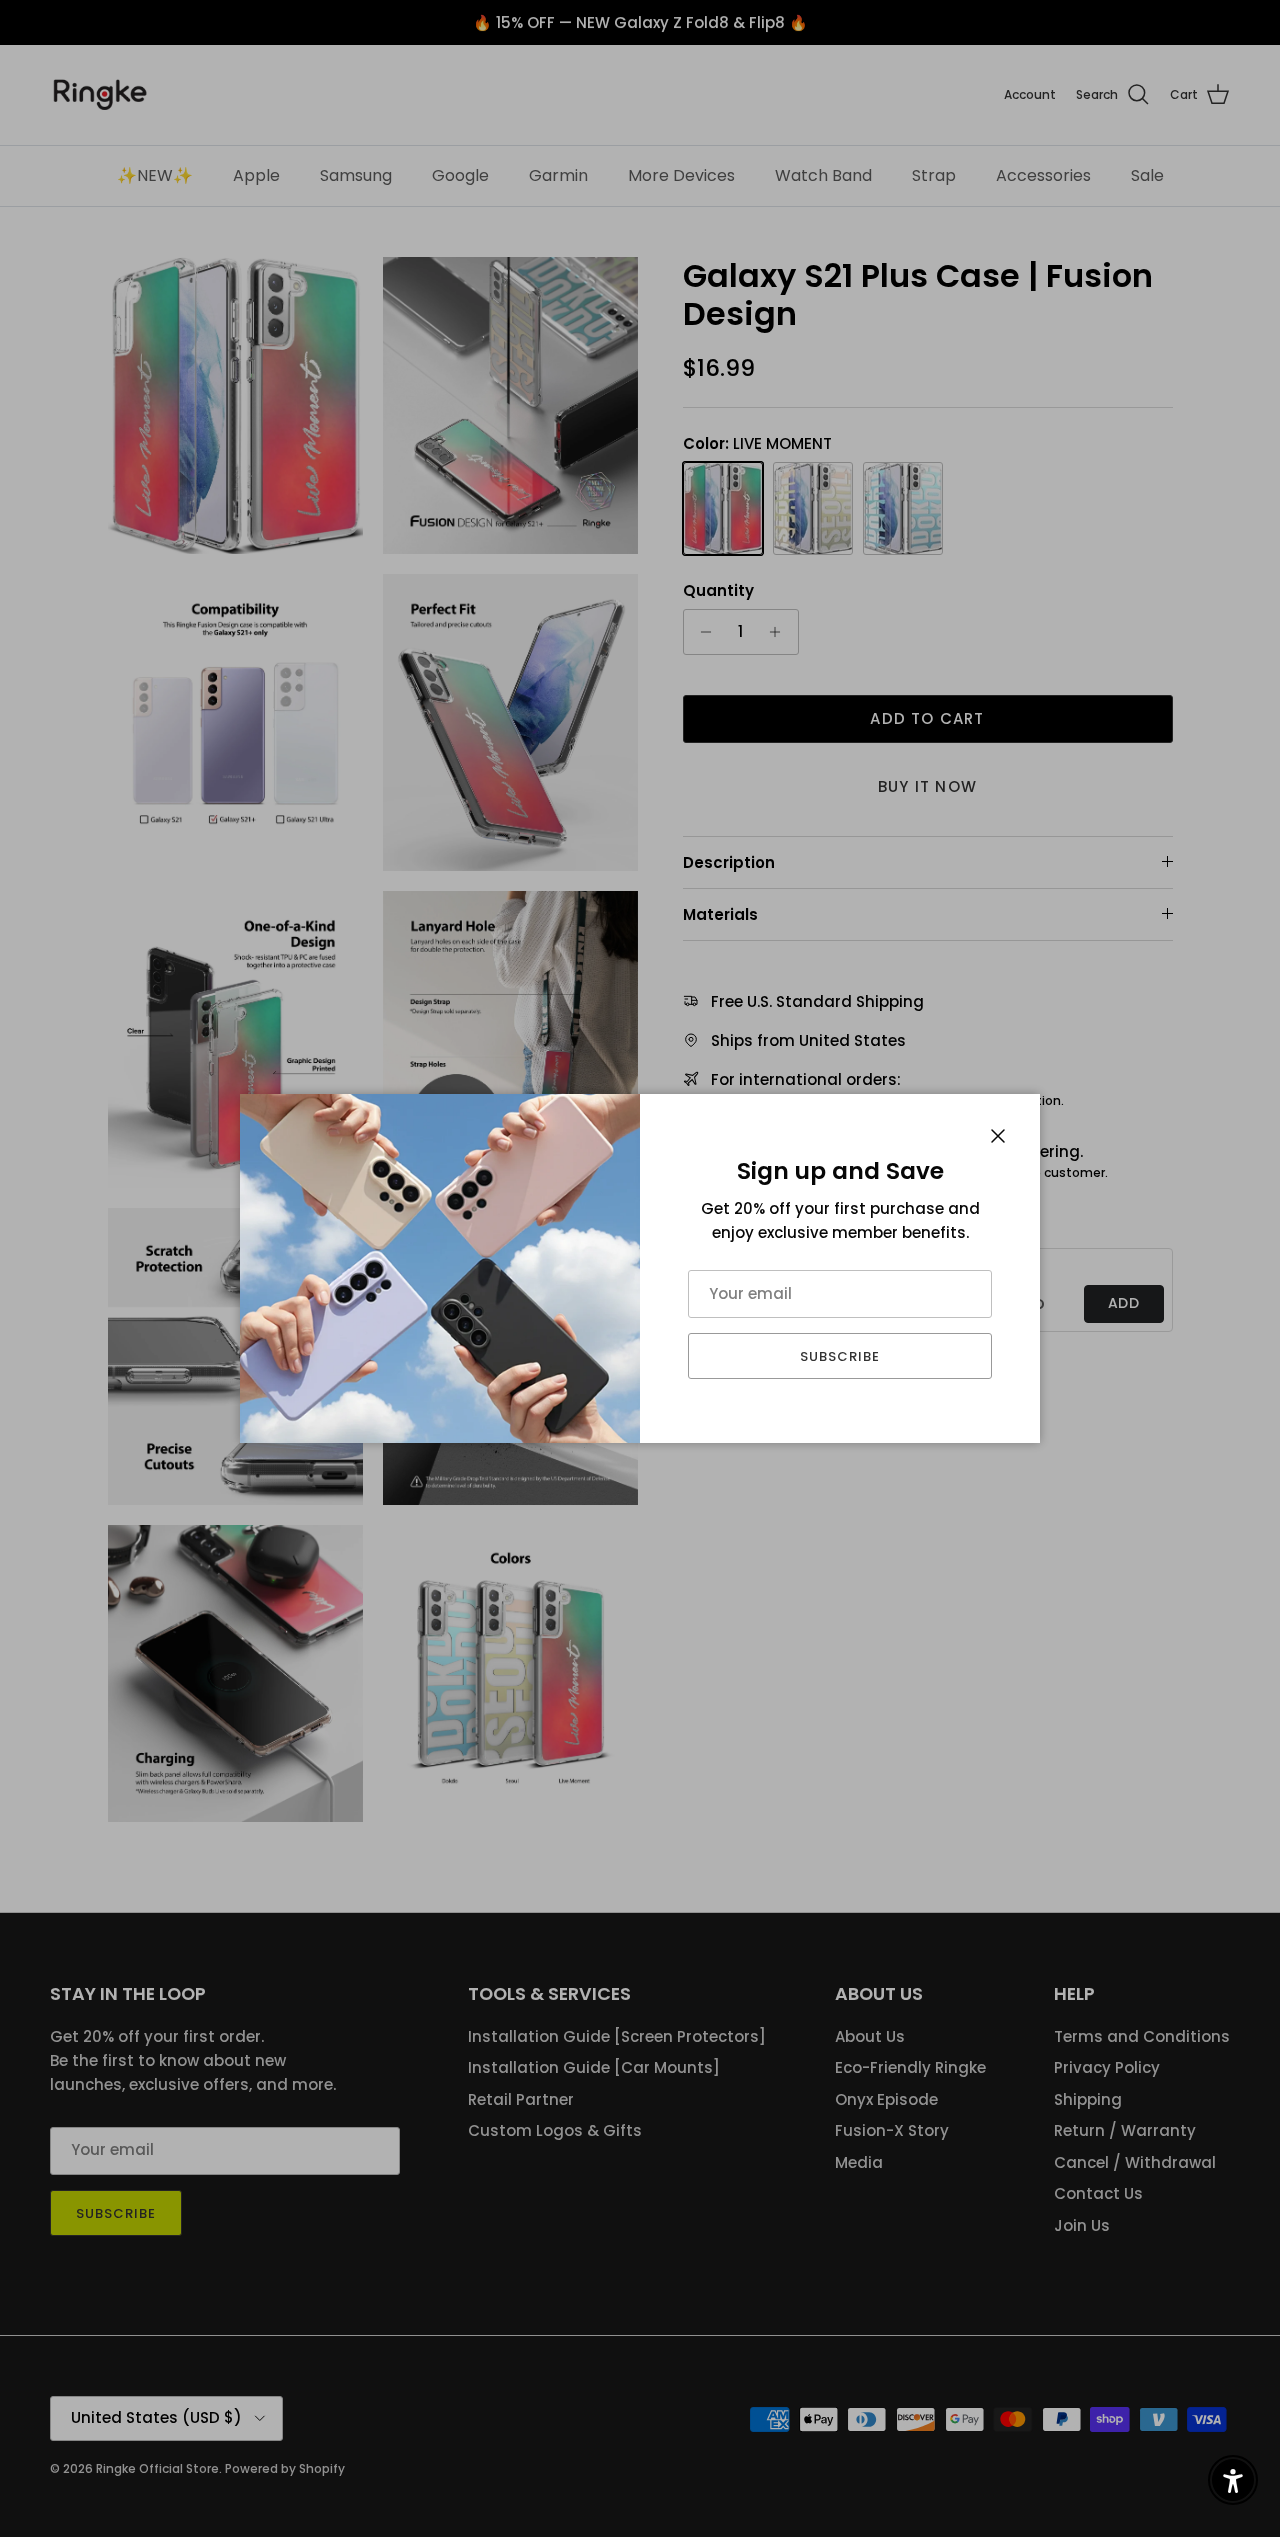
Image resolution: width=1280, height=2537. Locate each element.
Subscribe (840, 1356)
